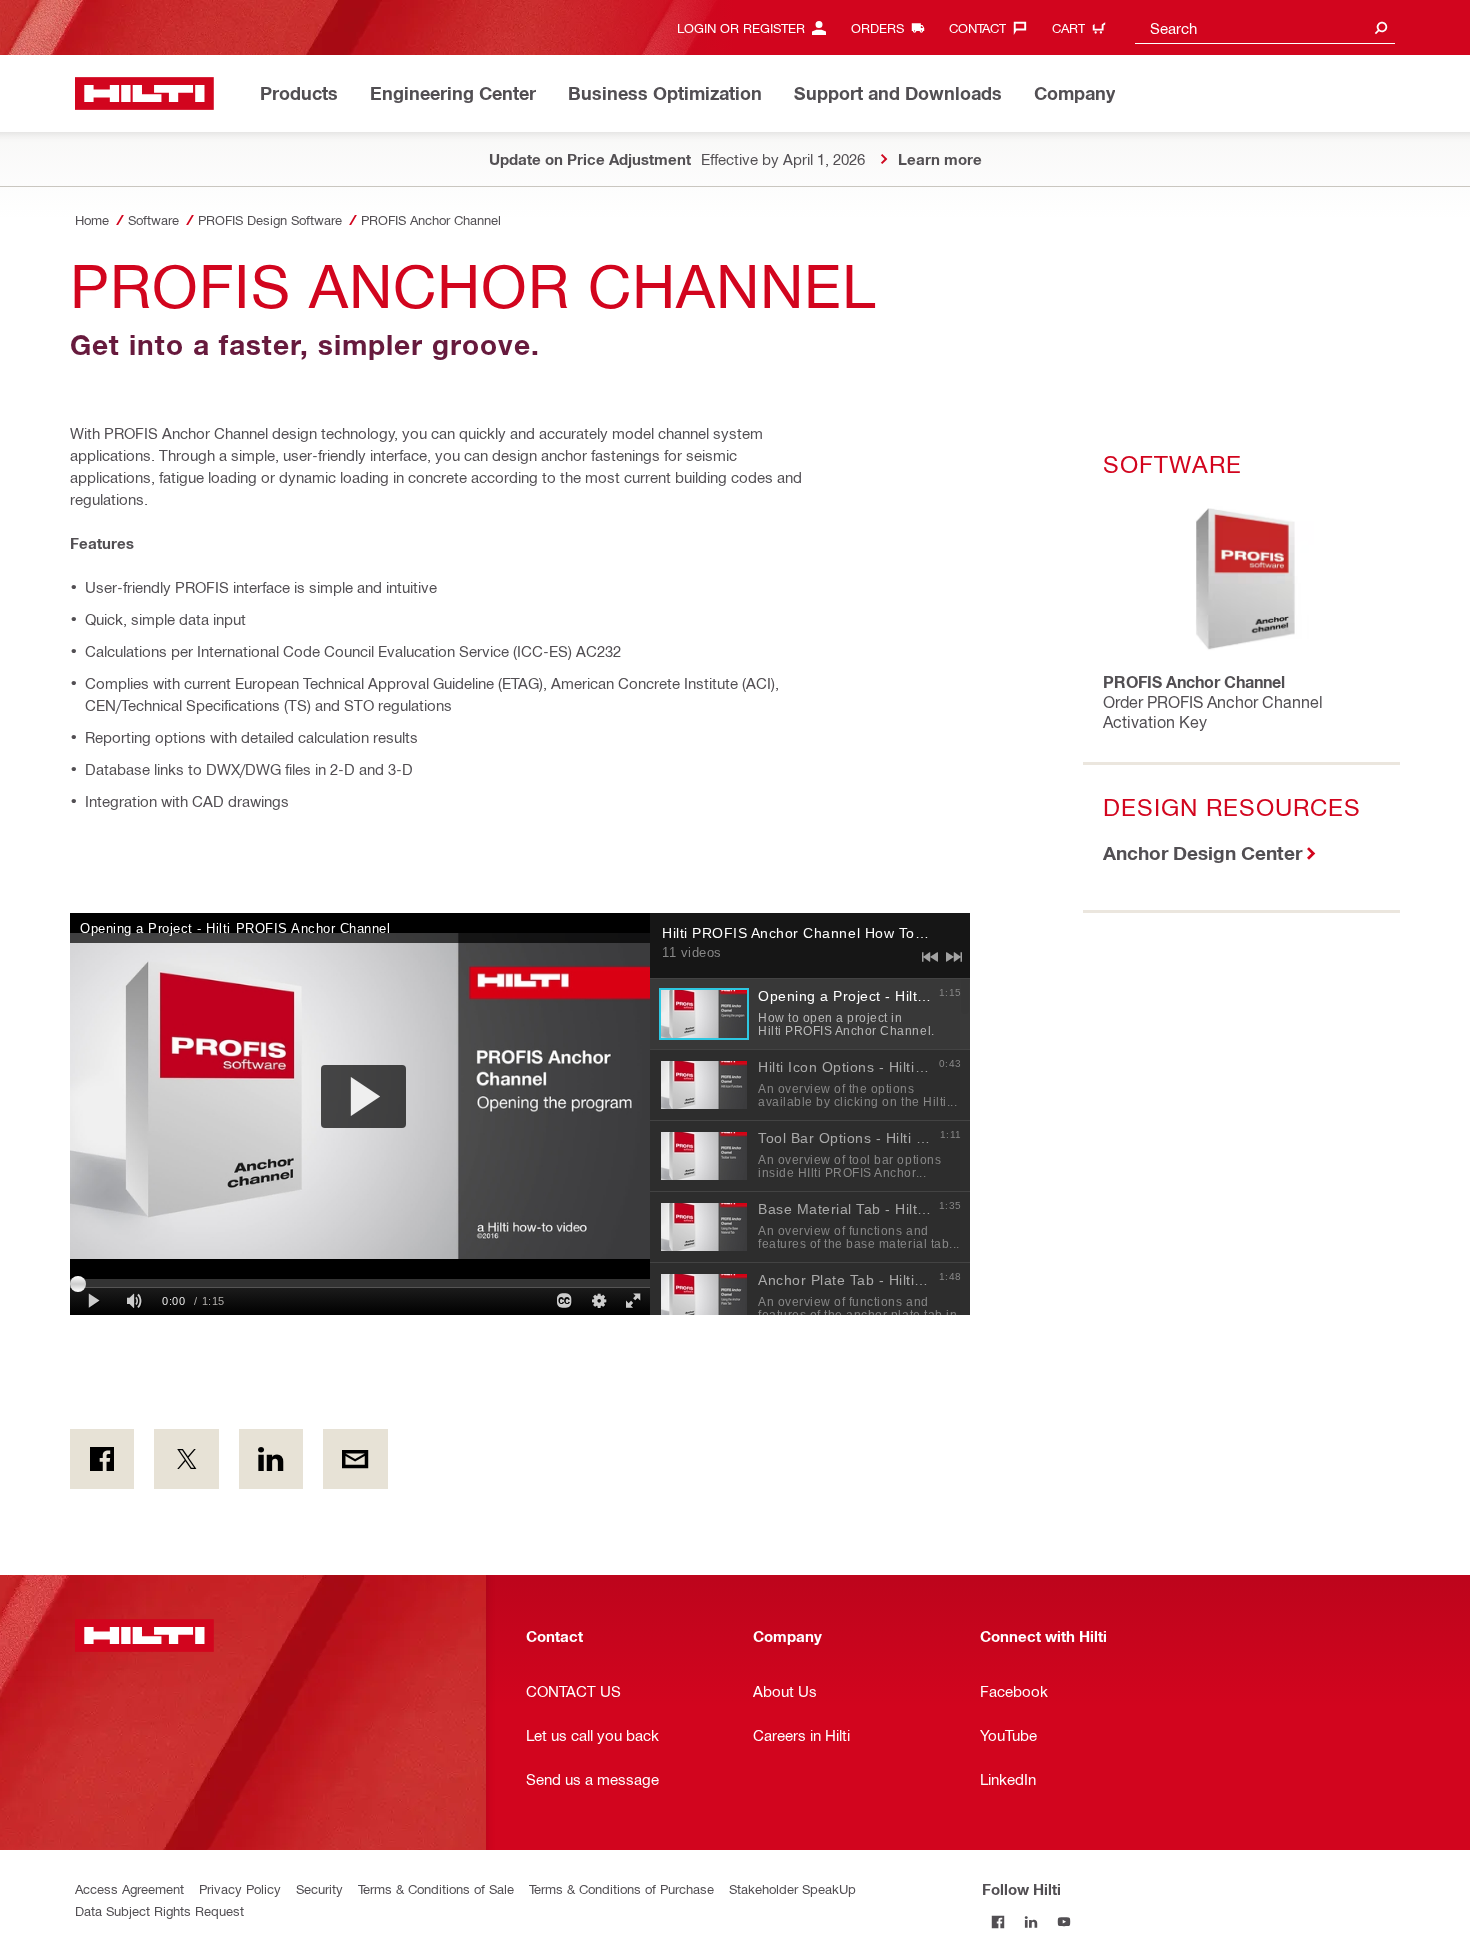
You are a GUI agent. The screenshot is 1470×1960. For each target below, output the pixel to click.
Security (319, 1888)
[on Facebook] (102, 1459)
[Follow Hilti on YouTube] (1064, 1921)
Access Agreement (129, 1888)
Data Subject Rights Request (159, 1910)
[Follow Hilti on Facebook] (998, 1921)
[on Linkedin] (271, 1459)
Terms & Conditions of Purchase (621, 1888)
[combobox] (1265, 27)
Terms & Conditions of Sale (436, 1888)
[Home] (144, 93)
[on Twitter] (186, 1459)
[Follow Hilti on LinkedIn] (1031, 1921)
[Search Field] (1381, 27)
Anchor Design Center (1202, 852)
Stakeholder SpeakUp (792, 1888)
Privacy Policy (240, 1888)
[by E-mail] (355, 1459)
